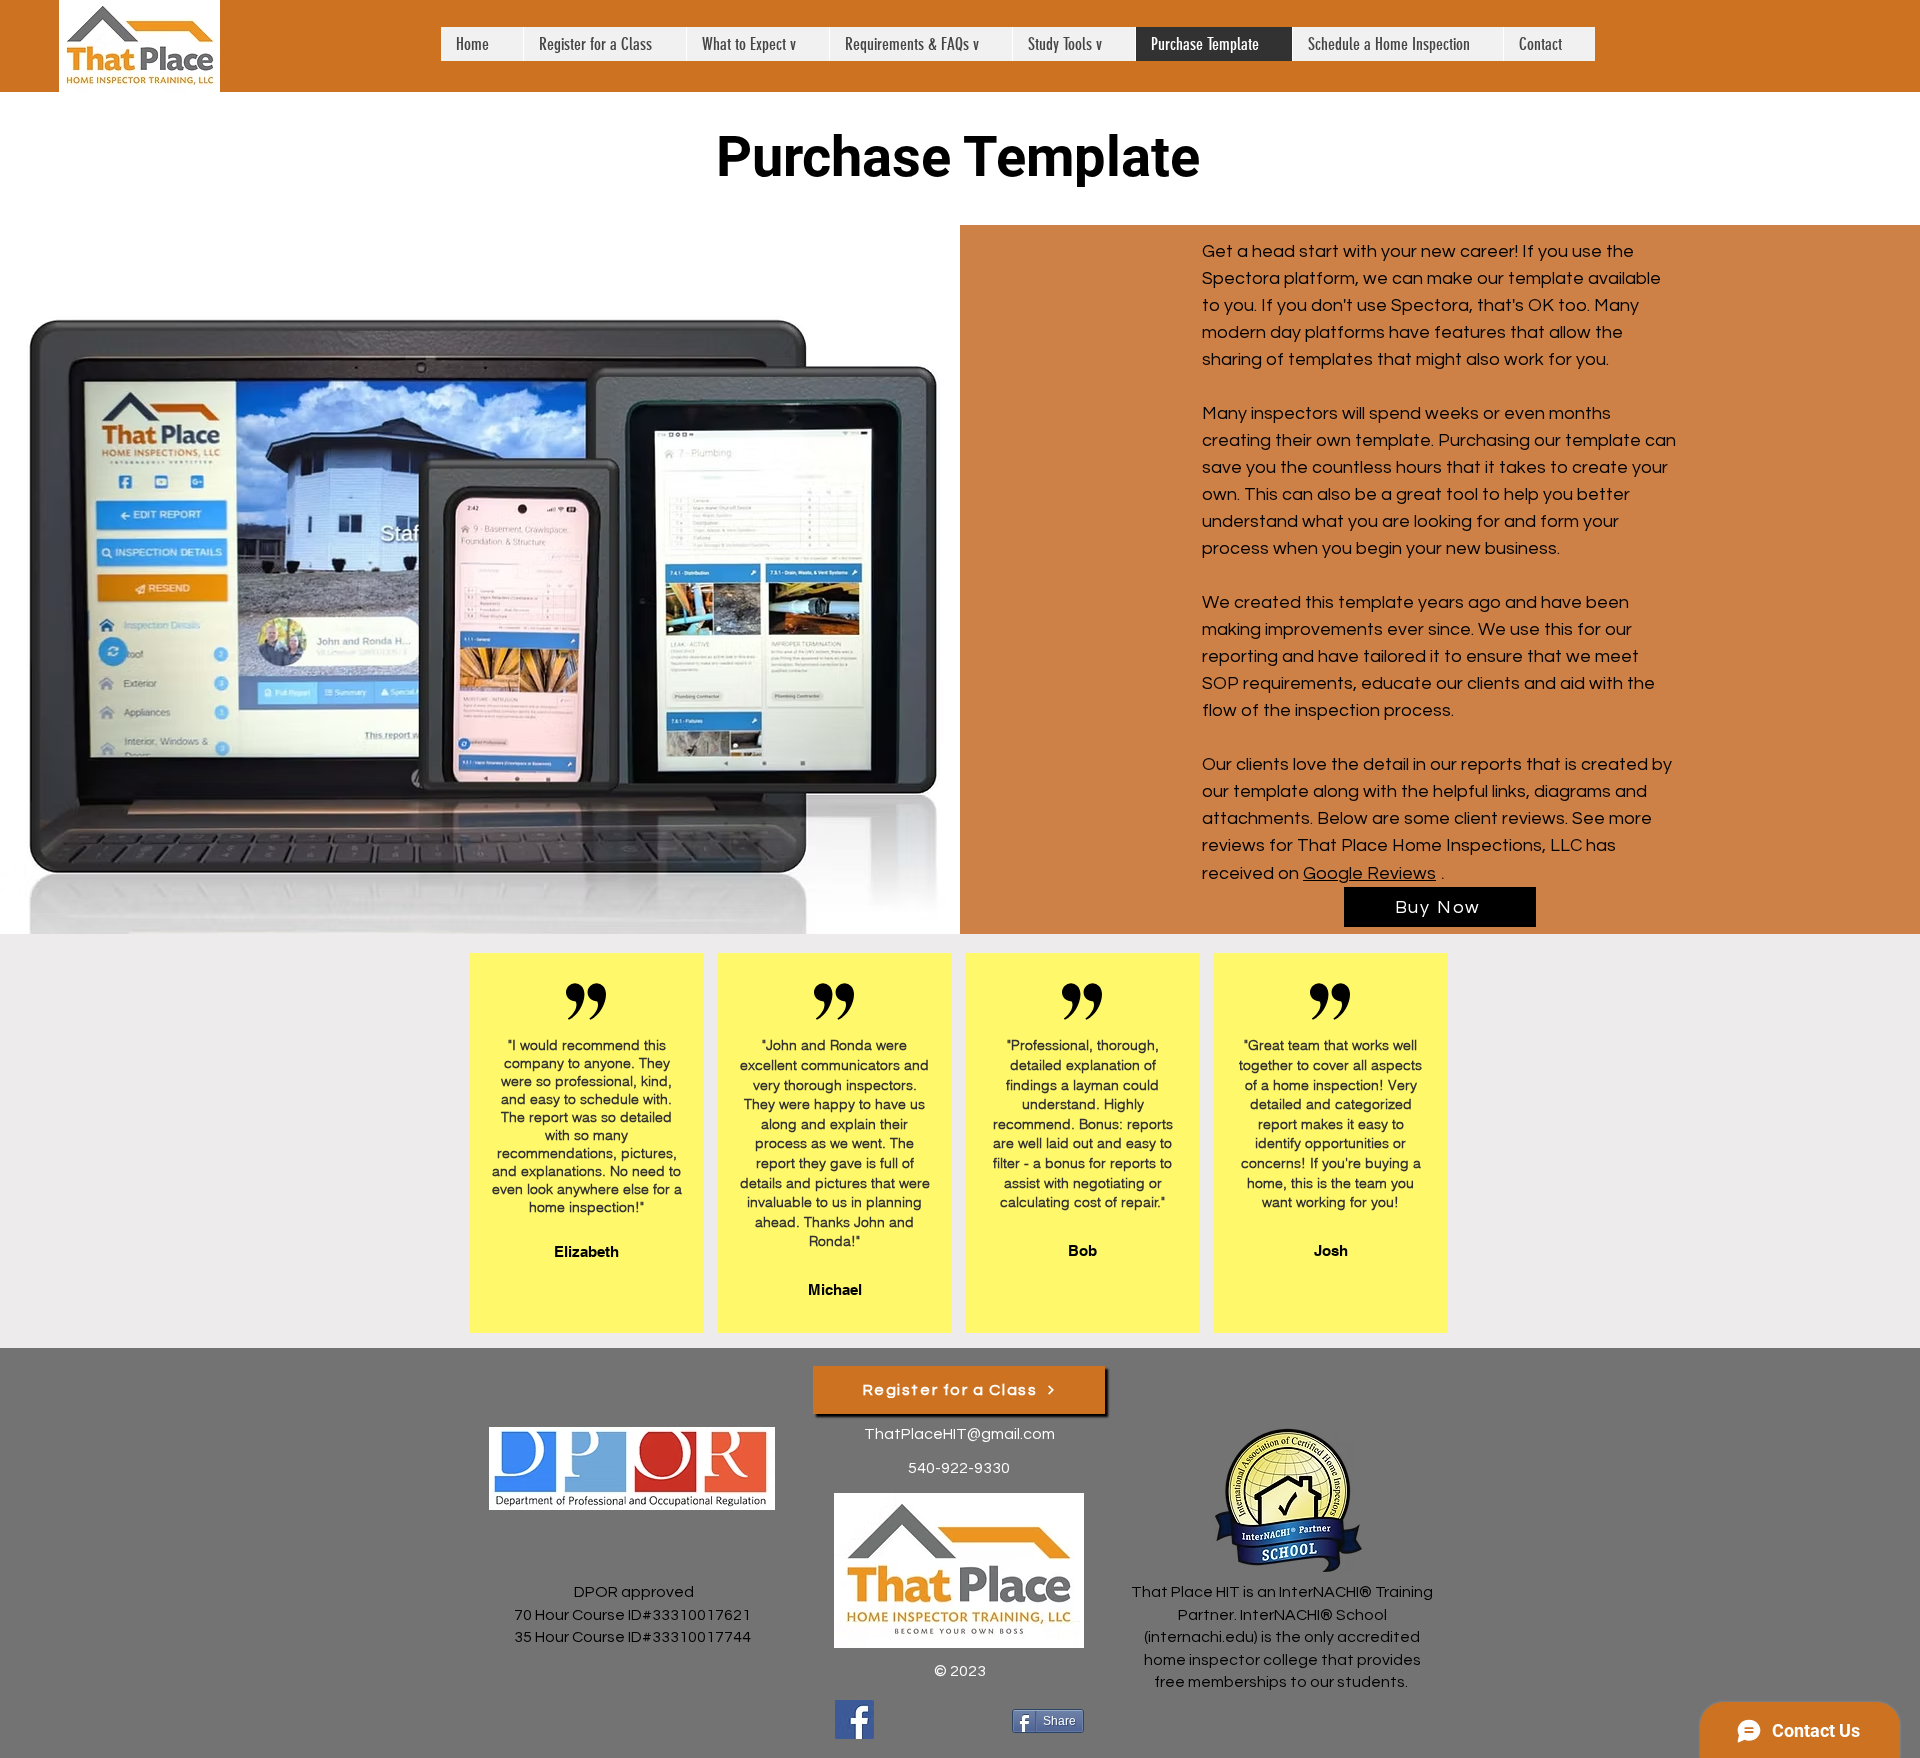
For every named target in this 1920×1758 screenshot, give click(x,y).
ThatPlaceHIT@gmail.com (959, 1434)
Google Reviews (1369, 873)
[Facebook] (854, 1719)
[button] (757, 44)
